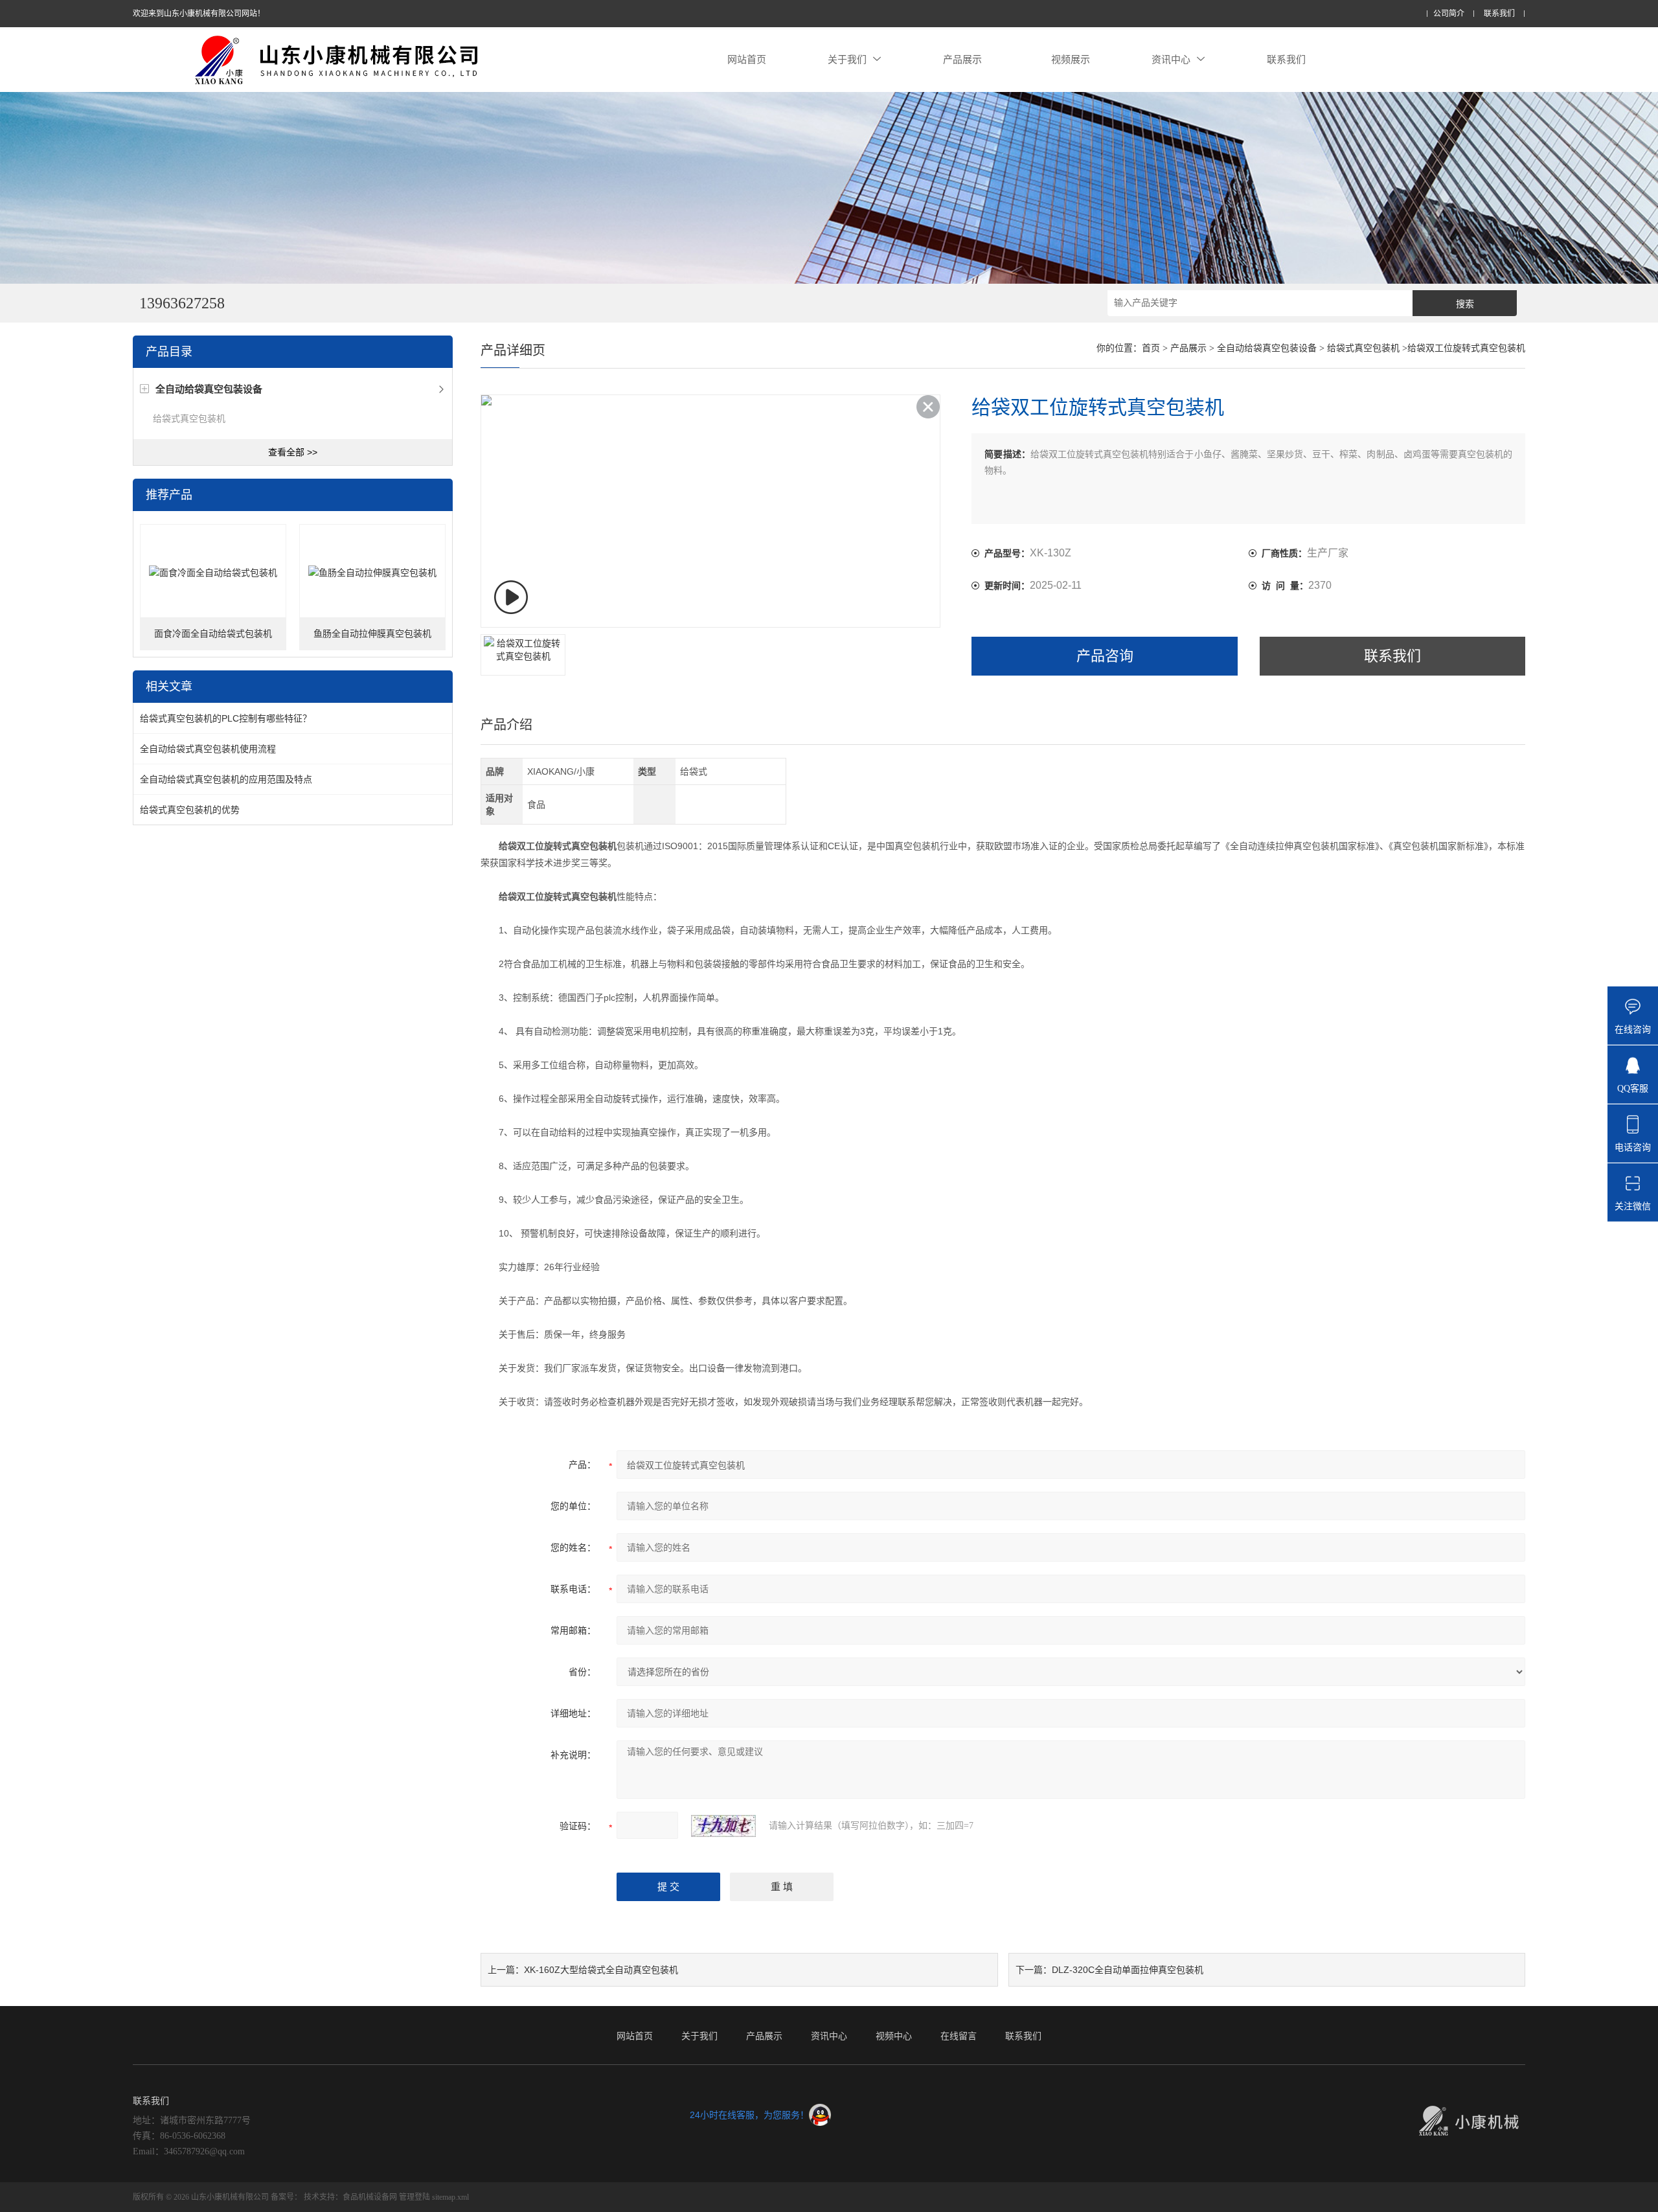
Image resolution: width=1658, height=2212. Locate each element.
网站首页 (747, 59)
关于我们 (847, 59)
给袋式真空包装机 (189, 418)
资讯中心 (1171, 59)
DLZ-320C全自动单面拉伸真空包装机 (1128, 1970)
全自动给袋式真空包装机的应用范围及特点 (226, 779)
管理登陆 (414, 2197)
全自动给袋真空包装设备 (1267, 348)
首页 (1151, 348)
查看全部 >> (293, 452)
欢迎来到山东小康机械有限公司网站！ (199, 14)
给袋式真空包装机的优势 (190, 810)
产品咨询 (1105, 656)
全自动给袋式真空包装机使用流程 (208, 749)
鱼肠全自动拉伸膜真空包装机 (372, 634)
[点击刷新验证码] (723, 1826)
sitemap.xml (450, 2197)
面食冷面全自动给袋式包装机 (213, 634)
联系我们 (1499, 14)
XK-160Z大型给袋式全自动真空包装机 (601, 1970)
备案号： (286, 2197)
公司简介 (1449, 14)
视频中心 (894, 2036)
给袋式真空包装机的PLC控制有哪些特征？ (226, 718)
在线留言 (959, 2036)
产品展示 (962, 59)
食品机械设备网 (370, 2197)
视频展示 (1071, 59)
